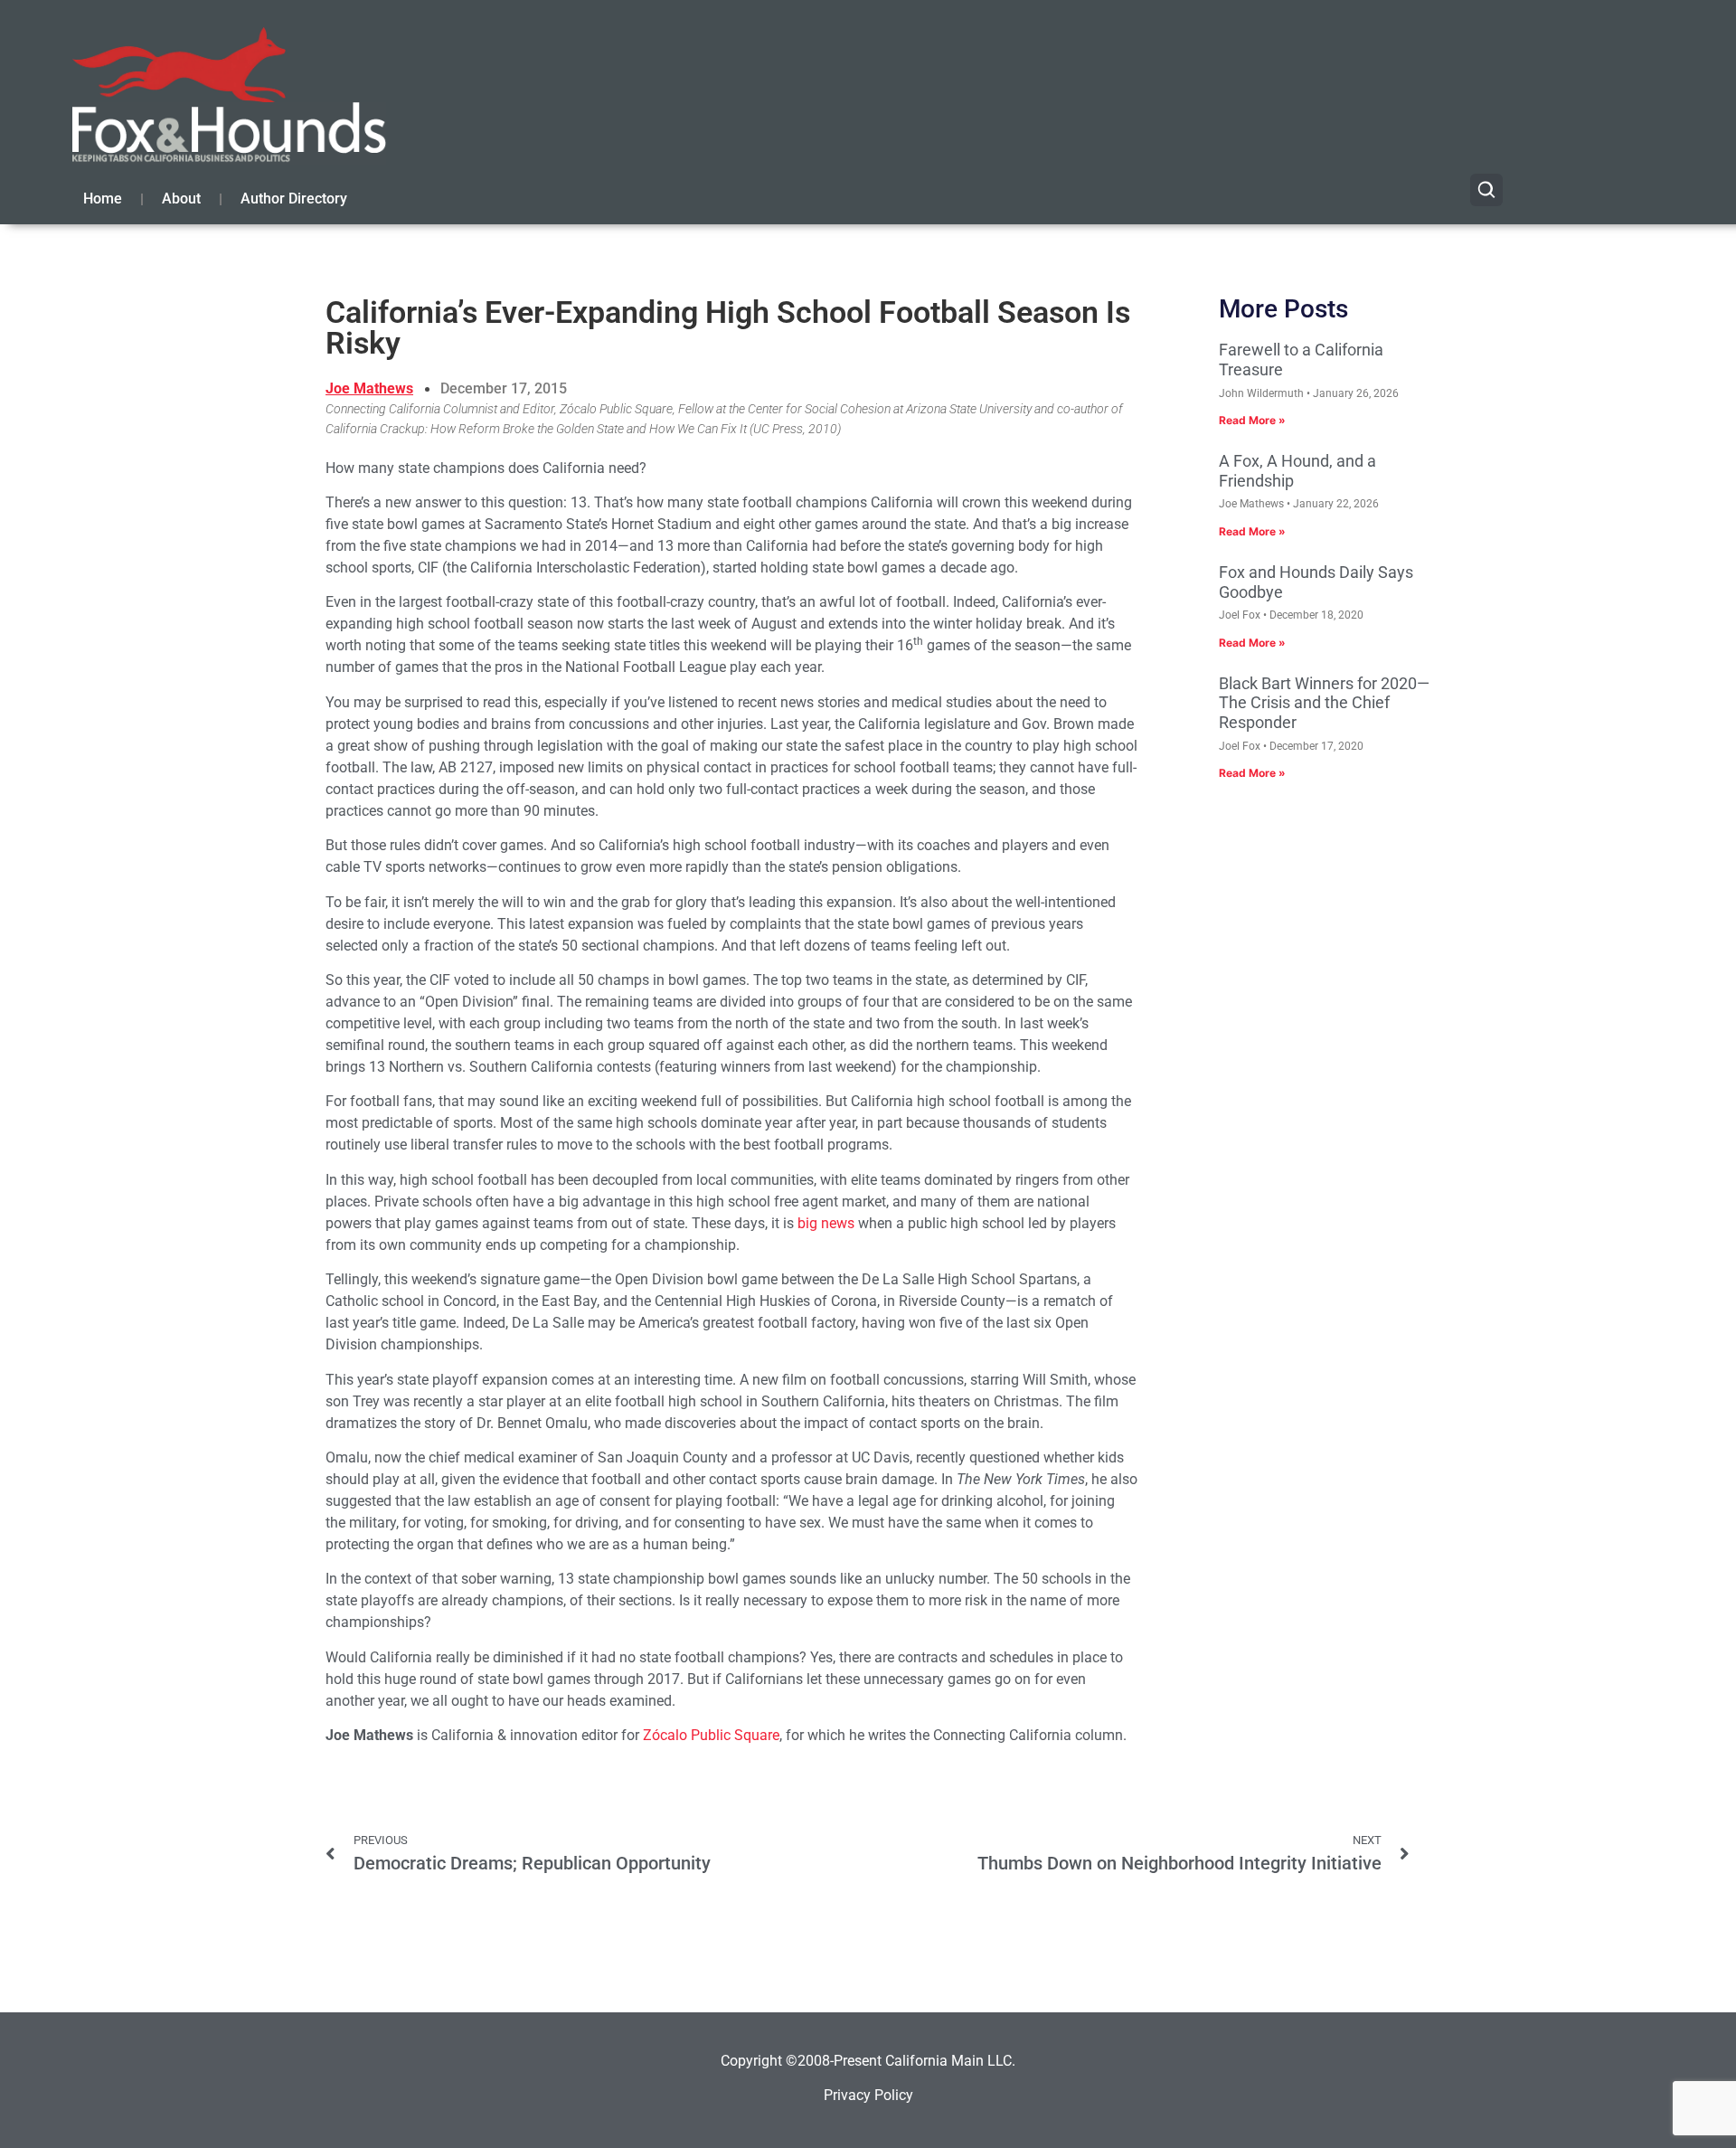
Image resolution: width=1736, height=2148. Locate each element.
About (181, 199)
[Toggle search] (1486, 190)
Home (103, 199)
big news (826, 1223)
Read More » (1252, 420)
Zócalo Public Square (711, 1735)
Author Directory (294, 199)
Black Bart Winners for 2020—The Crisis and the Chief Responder (1324, 703)
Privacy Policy (868, 2095)
